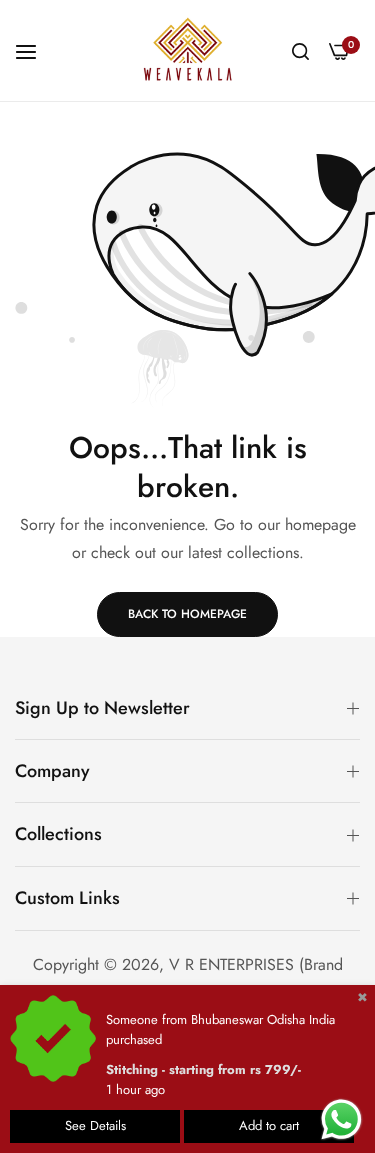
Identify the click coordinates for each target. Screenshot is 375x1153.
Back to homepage (187, 614)
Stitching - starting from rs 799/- (203, 1069)
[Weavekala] (188, 50)
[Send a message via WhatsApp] (341, 1119)
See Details (95, 1125)
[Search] (300, 50)
